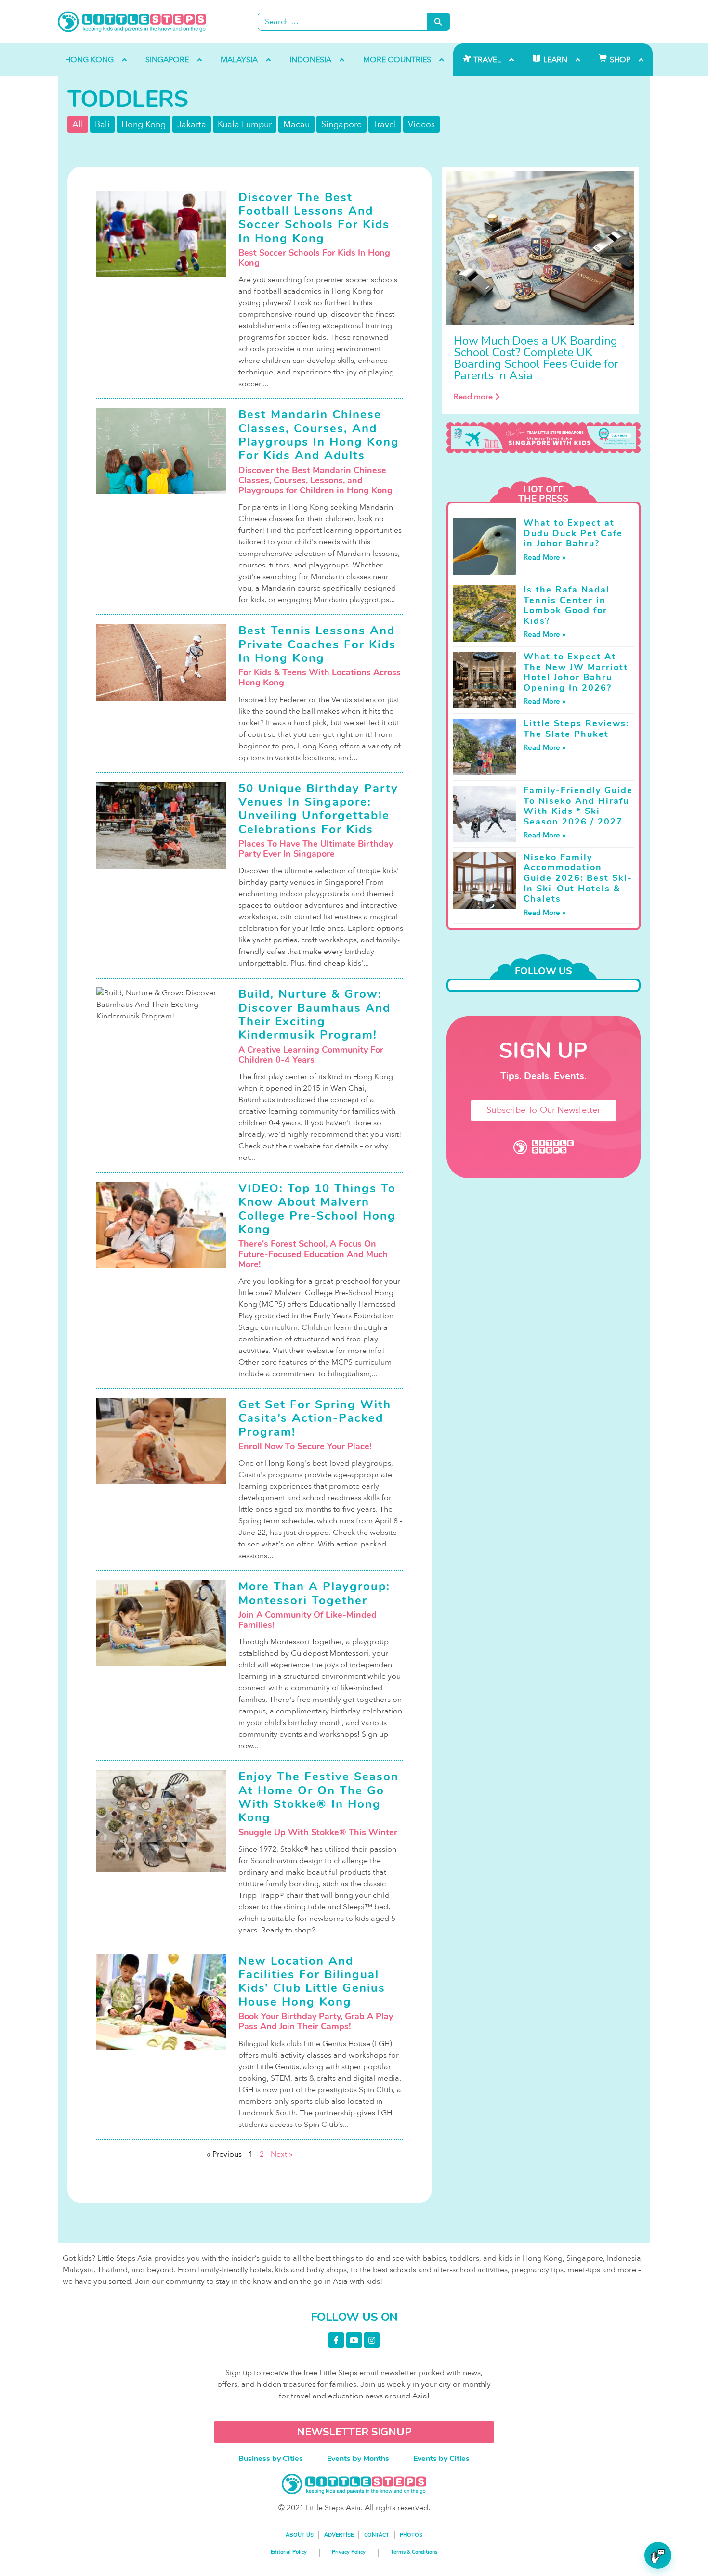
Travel (385, 124)
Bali (102, 124)
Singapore (341, 124)
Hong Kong (144, 124)
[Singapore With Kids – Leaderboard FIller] (544, 438)
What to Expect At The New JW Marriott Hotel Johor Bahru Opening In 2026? (576, 672)
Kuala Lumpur (245, 124)
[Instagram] (372, 2340)
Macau (296, 124)
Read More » (544, 557)
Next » (282, 2154)
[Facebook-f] (336, 2340)
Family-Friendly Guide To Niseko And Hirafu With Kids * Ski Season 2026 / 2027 (578, 806)
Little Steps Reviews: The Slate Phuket (576, 729)
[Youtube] (354, 2340)
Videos (421, 124)
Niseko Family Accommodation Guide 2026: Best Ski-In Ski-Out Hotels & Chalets (578, 878)
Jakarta (192, 124)
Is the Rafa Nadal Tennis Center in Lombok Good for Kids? (567, 605)
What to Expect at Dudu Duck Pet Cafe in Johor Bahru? (573, 533)
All (78, 124)
